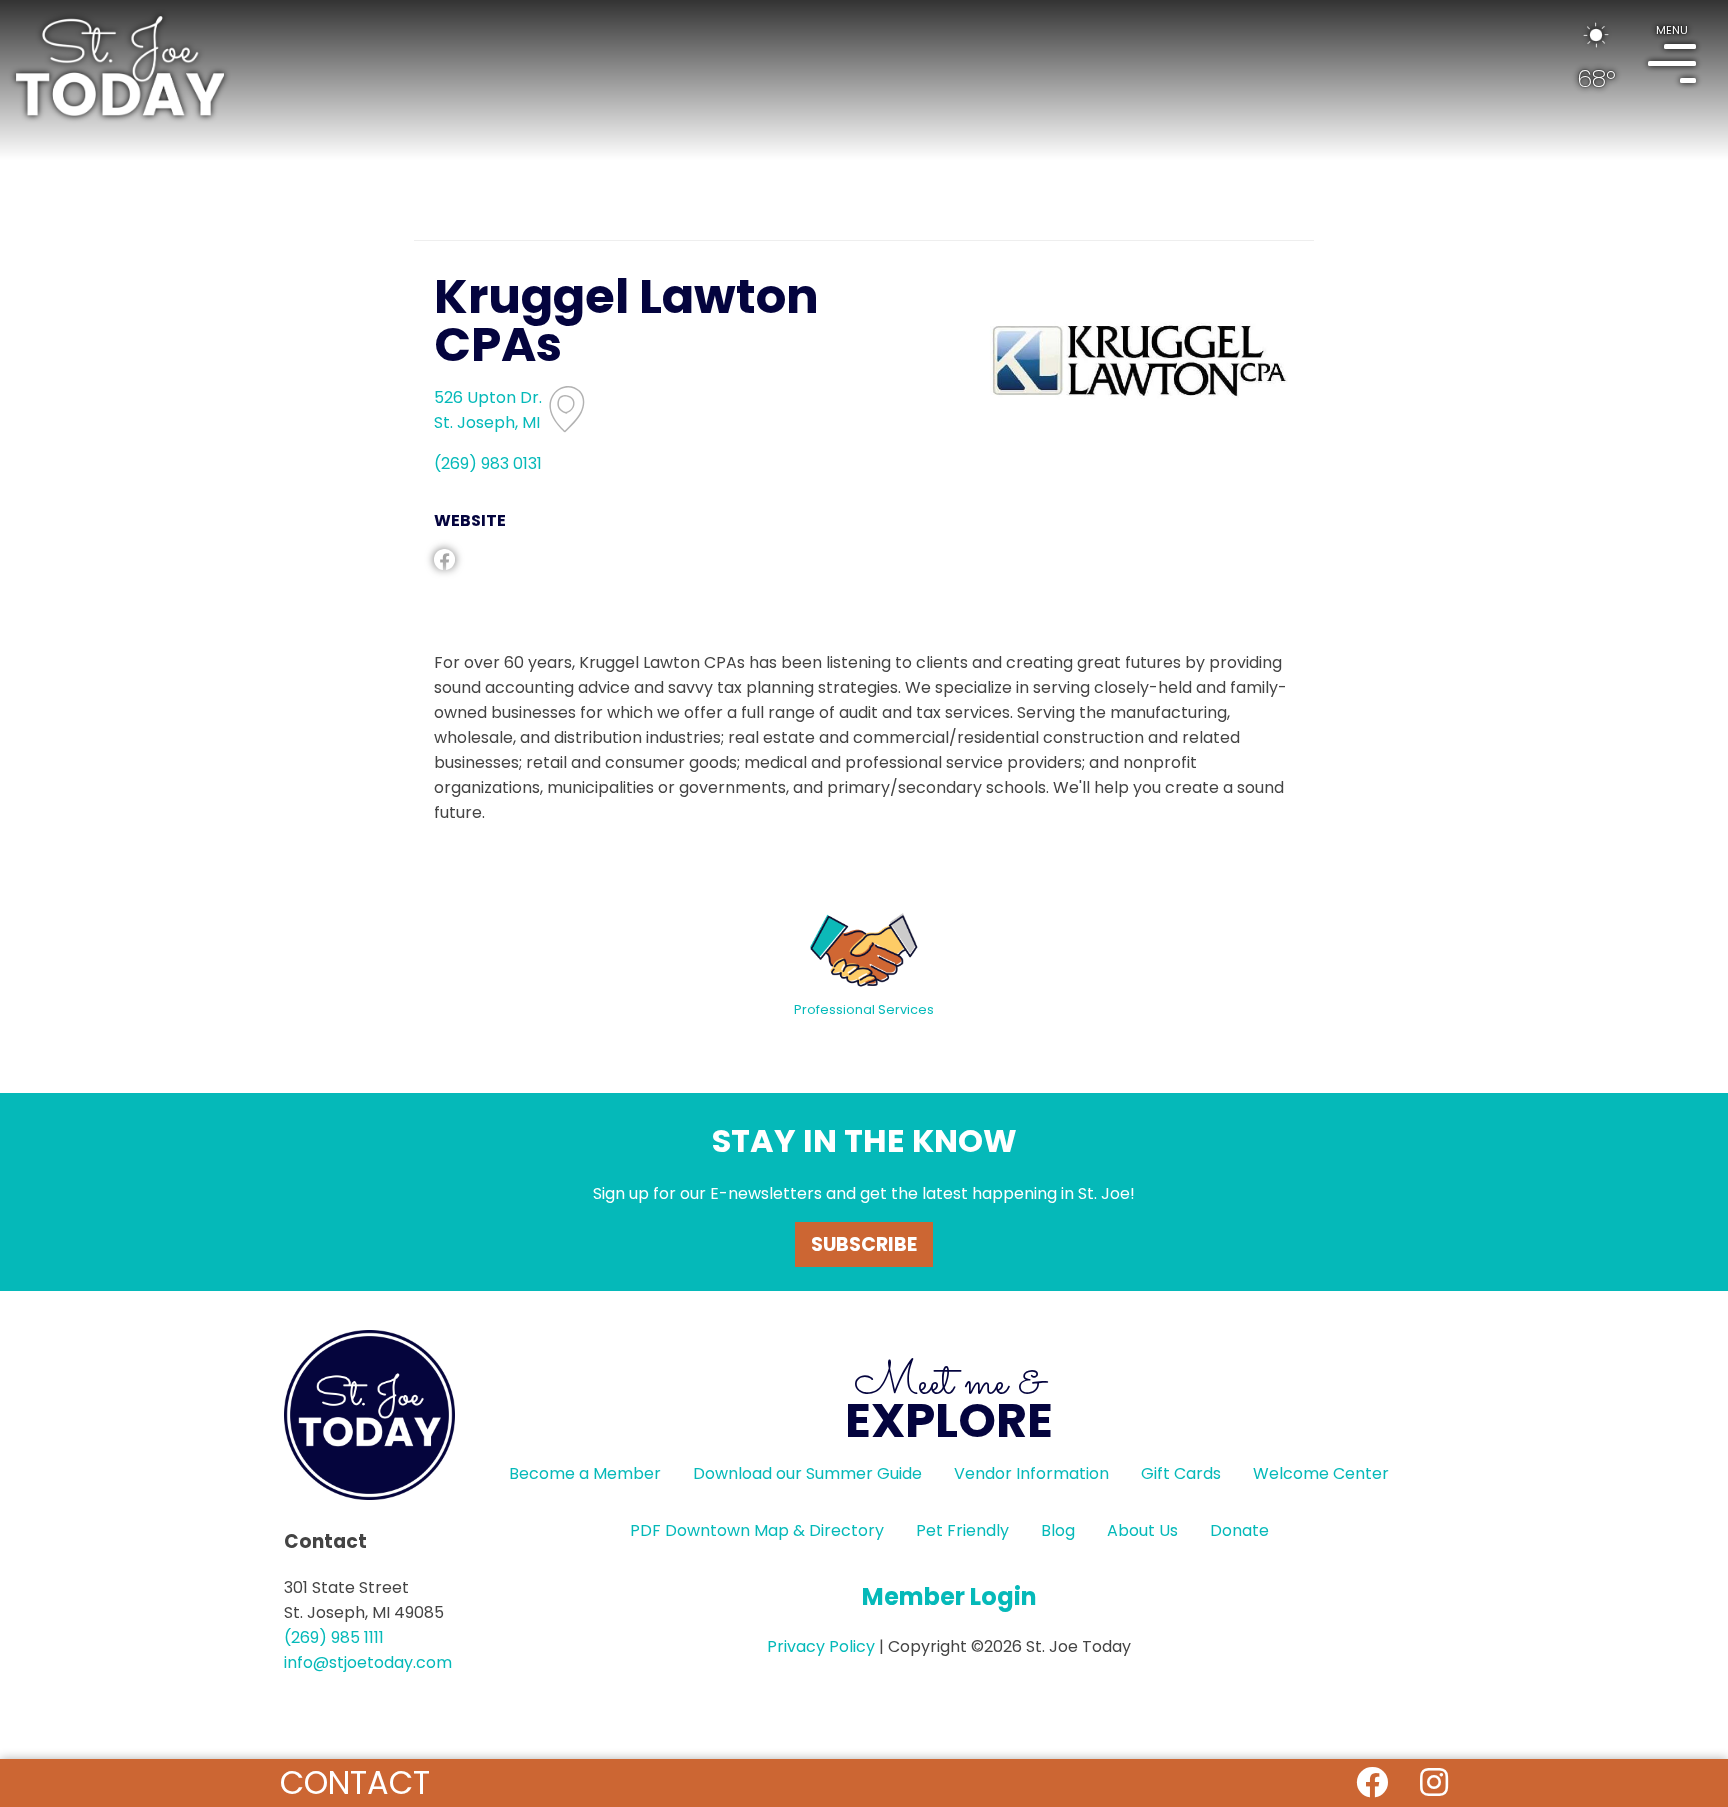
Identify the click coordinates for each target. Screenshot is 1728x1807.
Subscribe (864, 1244)
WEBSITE (470, 520)
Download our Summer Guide (807, 1473)
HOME (120, 66)
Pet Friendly (962, 1530)
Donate (1239, 1530)
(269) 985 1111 (334, 1637)
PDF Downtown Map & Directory (757, 1530)
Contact (355, 1782)
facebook (444, 559)
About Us (1142, 1530)
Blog (1058, 1530)
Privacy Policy (821, 1646)
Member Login (949, 1596)
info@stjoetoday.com (368, 1662)
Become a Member (585, 1473)
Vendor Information (1031, 1473)
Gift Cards (1181, 1473)
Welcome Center (1321, 1473)
